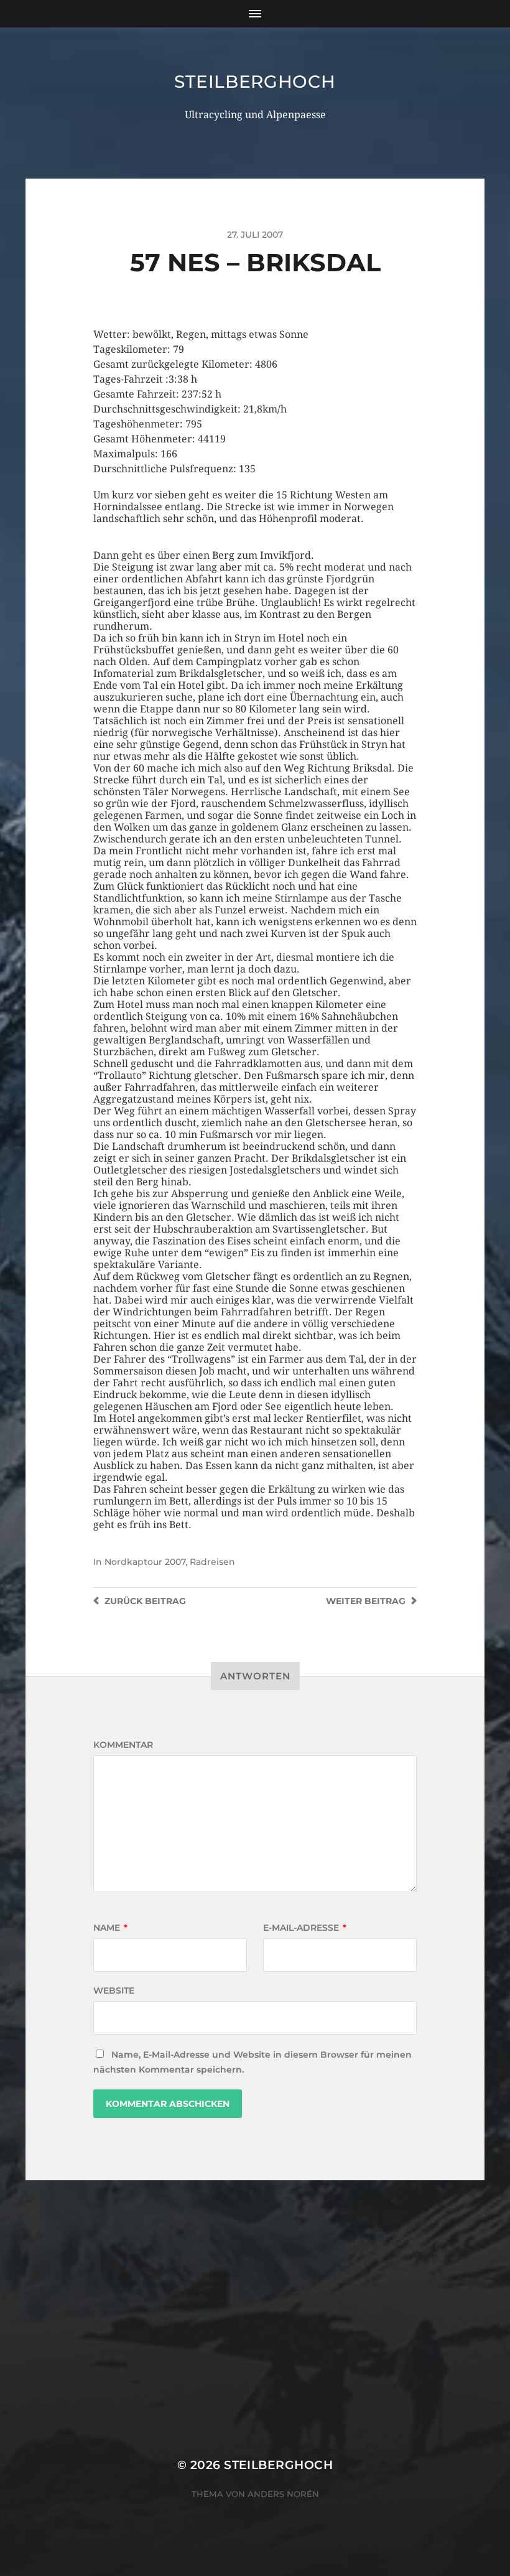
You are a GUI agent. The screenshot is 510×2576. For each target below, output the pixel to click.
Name (110, 1928)
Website (114, 1990)
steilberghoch (255, 82)
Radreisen (212, 1562)
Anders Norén (283, 2494)
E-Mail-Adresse (305, 1928)
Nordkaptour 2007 (145, 1562)
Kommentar (123, 1745)
